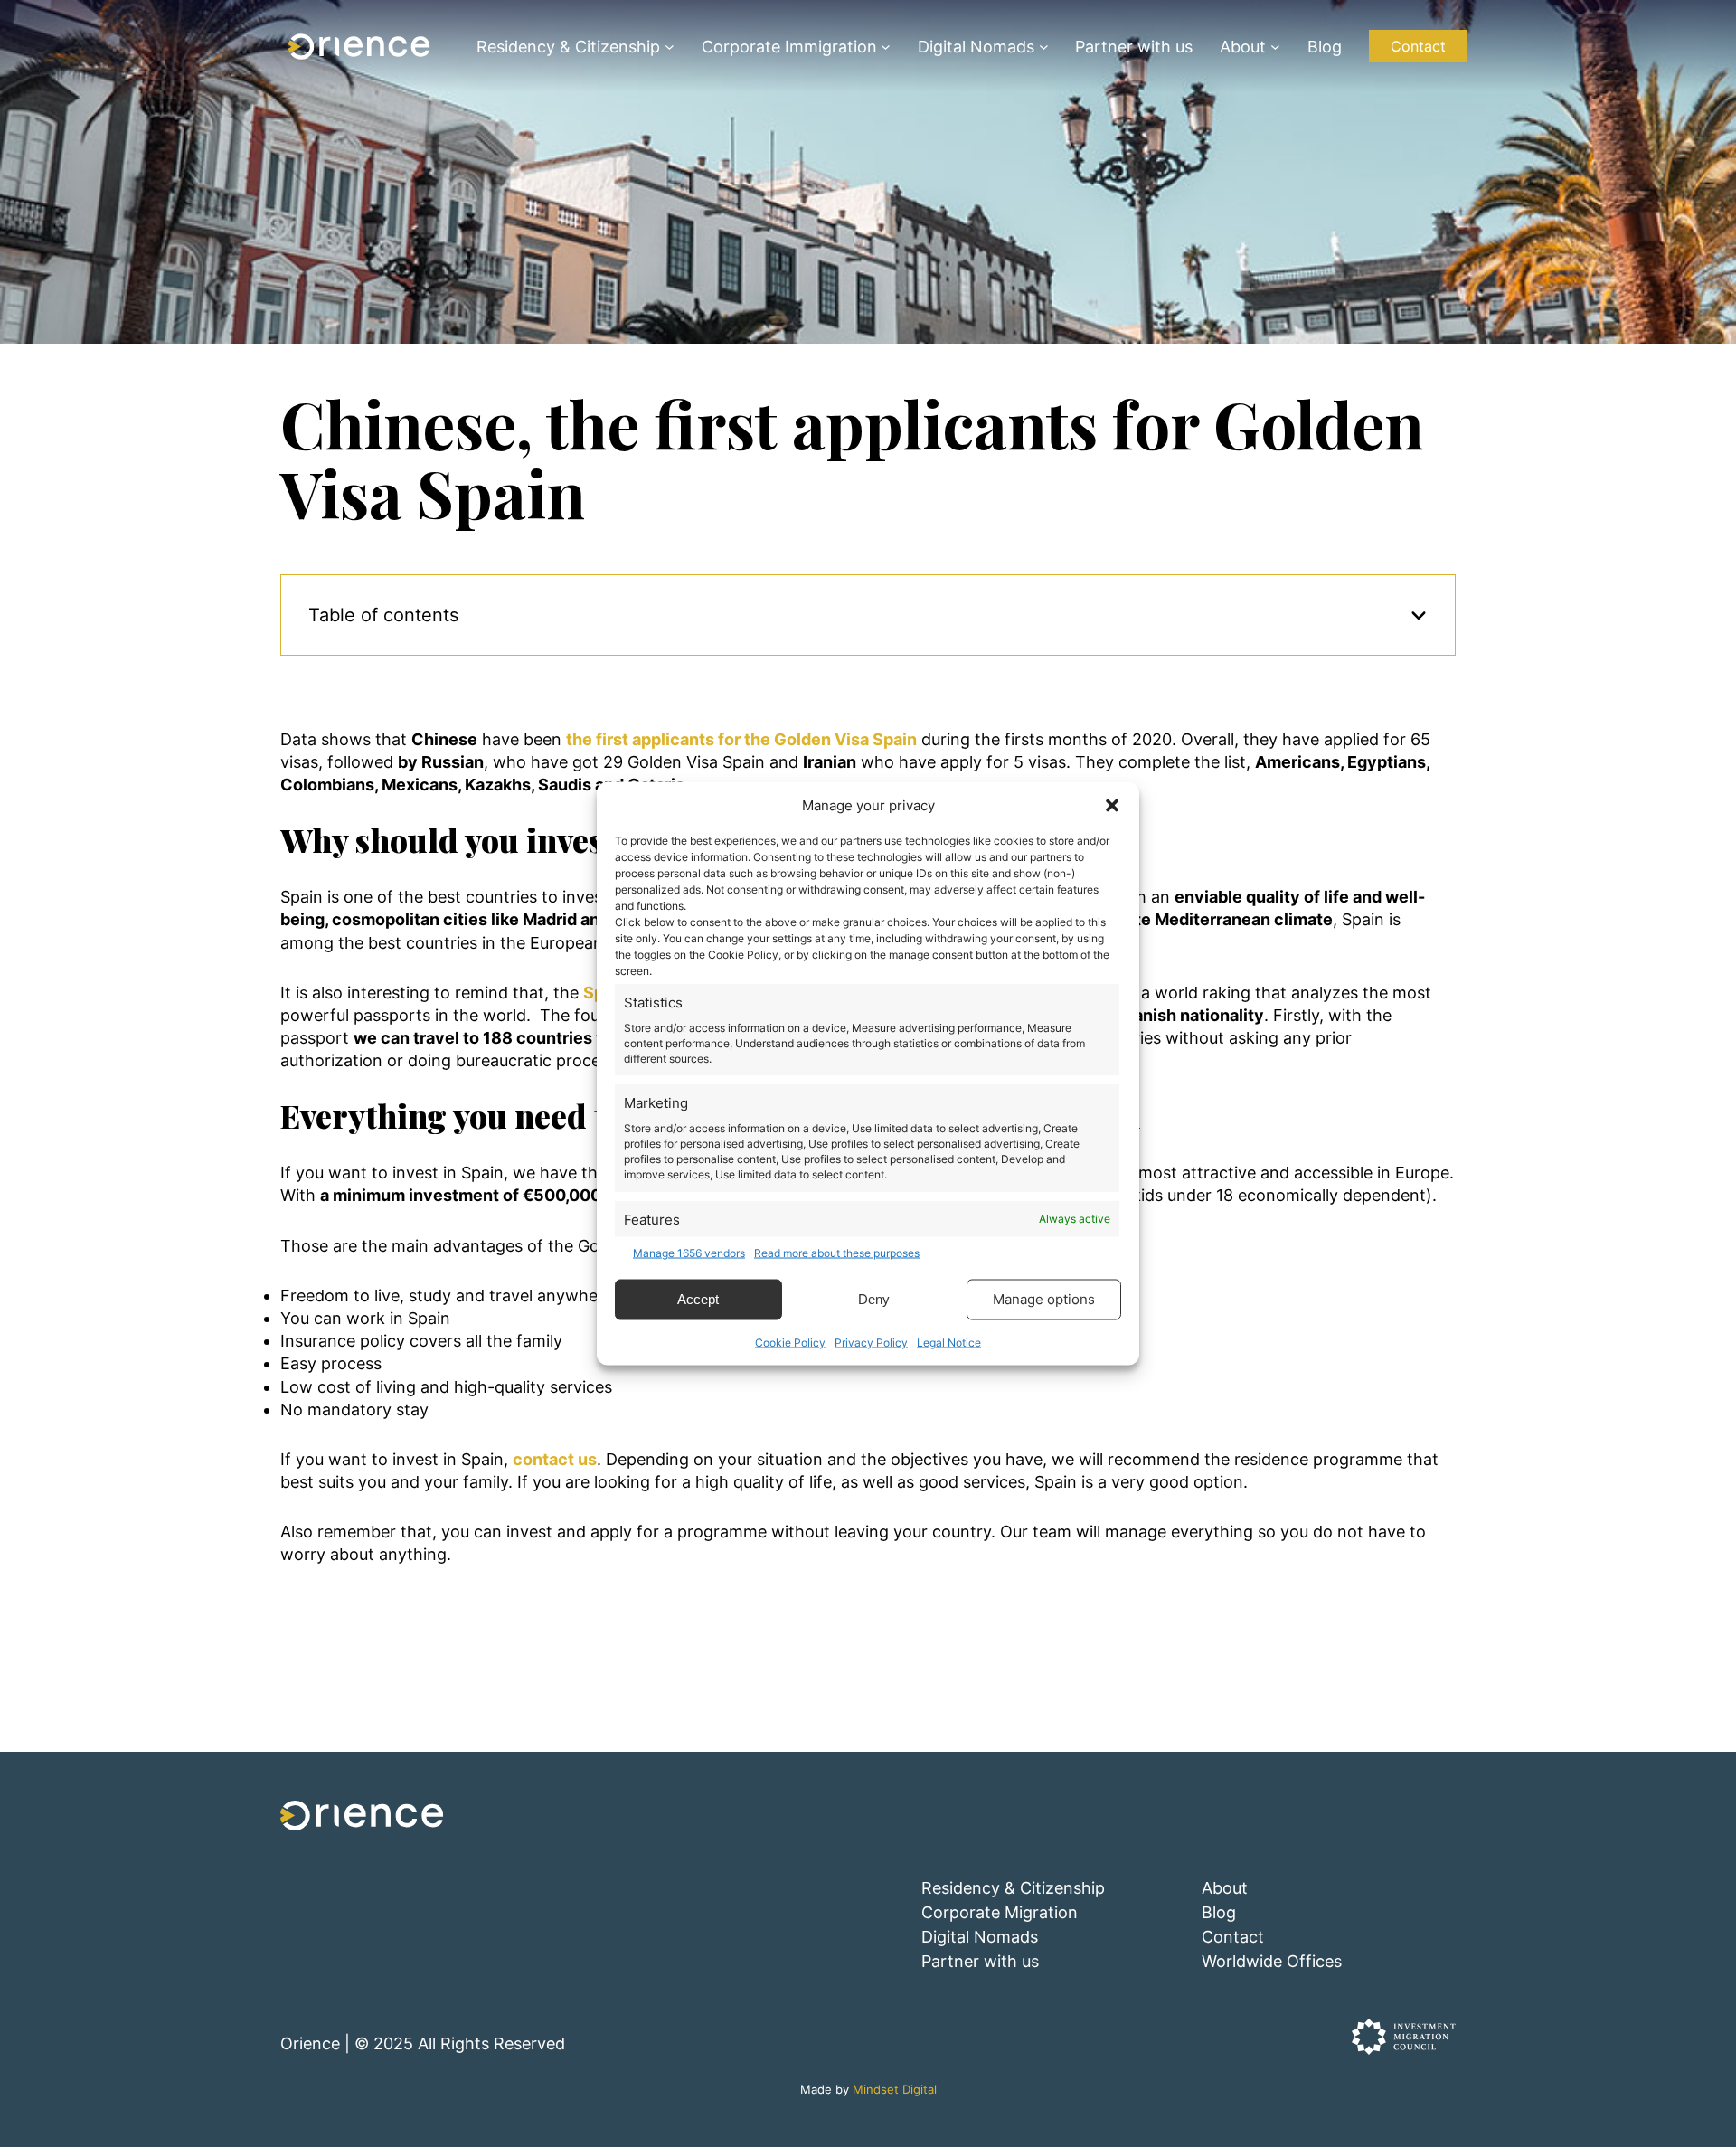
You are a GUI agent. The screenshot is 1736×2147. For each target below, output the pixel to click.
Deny (874, 1299)
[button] (1112, 805)
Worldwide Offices (1272, 1961)
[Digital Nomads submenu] (1044, 47)
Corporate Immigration (789, 47)
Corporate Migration (1000, 1912)
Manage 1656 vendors (689, 1253)
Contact (1418, 46)
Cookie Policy (790, 1342)
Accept (698, 1299)
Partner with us (980, 1961)
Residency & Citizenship (568, 47)
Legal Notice (949, 1342)
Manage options (1044, 1299)
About (1243, 47)
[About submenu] (1275, 47)
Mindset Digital (895, 2090)
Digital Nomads (976, 47)
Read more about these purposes (837, 1253)
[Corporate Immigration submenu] (886, 47)
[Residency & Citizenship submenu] (670, 47)
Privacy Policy (871, 1342)
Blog (1219, 1912)
